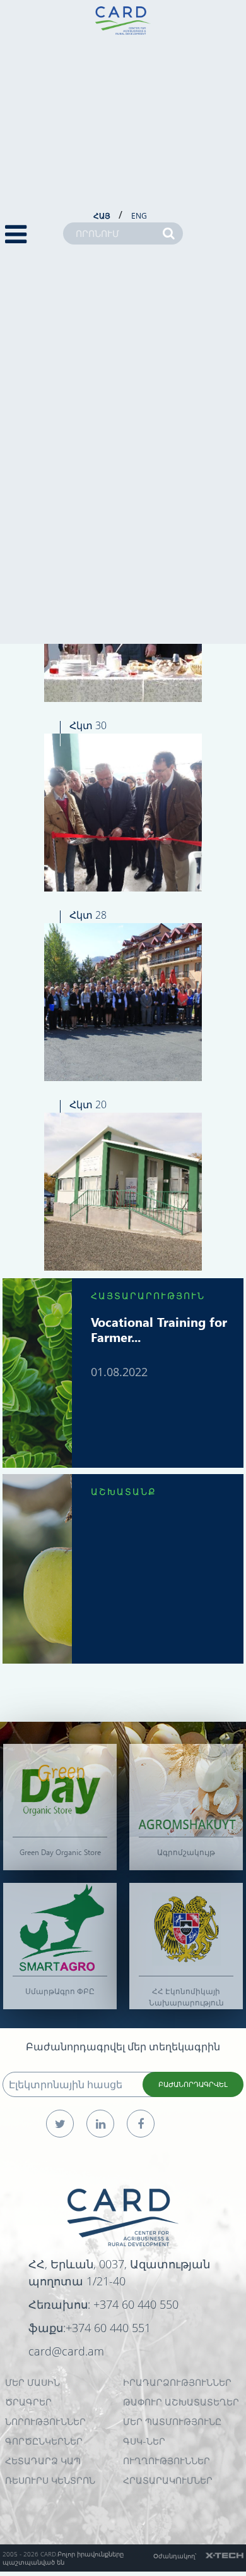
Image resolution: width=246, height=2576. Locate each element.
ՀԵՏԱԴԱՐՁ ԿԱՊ (43, 2461)
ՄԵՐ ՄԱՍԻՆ (32, 2382)
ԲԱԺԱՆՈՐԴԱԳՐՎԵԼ (193, 2084)
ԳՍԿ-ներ (144, 2441)
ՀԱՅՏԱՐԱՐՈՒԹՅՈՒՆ (148, 1296)
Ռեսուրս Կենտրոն (50, 2480)
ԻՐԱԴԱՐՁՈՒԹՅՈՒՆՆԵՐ (177, 2382)
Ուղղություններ (167, 2461)
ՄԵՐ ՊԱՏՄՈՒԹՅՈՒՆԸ (172, 2422)
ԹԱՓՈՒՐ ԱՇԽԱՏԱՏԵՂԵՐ (181, 2402)
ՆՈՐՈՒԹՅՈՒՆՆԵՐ (45, 2422)
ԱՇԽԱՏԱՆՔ (124, 1491)
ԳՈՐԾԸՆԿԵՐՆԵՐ (44, 2441)
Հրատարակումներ (168, 2480)
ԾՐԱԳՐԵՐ (28, 2402)
